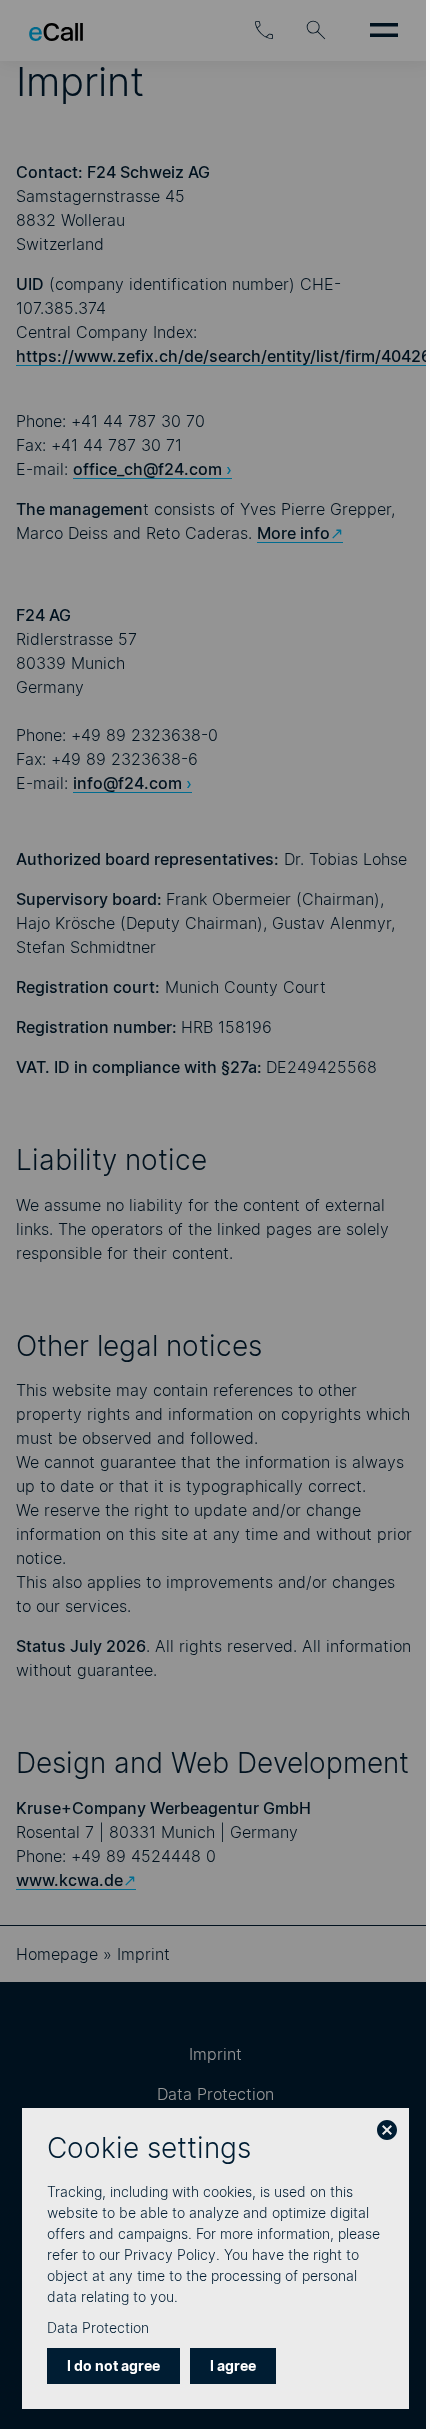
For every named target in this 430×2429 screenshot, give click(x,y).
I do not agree (113, 2365)
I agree (233, 2365)
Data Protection (98, 2327)
